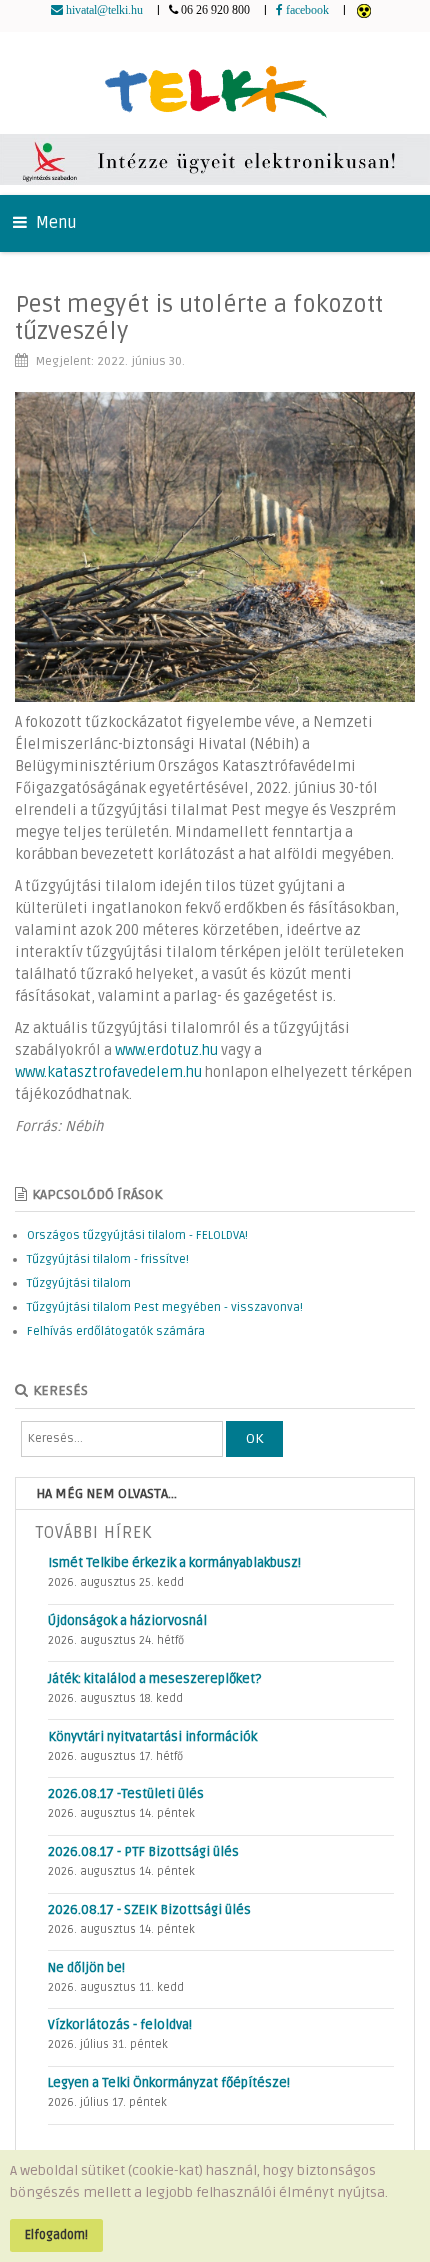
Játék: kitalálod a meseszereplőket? (154, 1679)
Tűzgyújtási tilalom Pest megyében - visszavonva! (165, 1307)
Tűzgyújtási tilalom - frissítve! (108, 1259)
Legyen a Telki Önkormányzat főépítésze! (169, 2083)
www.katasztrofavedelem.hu (108, 1072)
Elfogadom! (56, 2235)
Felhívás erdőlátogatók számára (116, 1331)
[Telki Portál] (215, 82)
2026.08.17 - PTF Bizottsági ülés (143, 1852)
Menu (54, 223)
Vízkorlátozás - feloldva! (120, 2025)
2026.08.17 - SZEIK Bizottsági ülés (149, 1910)
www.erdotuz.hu (166, 1050)
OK (254, 1438)
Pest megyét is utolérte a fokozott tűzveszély (199, 317)
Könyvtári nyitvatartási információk (152, 1737)
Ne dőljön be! (86, 1968)
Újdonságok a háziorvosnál (127, 1621)
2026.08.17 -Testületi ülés (126, 1794)
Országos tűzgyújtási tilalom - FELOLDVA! (137, 1235)
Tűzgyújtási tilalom (79, 1283)
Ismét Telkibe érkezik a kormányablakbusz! (174, 1563)
